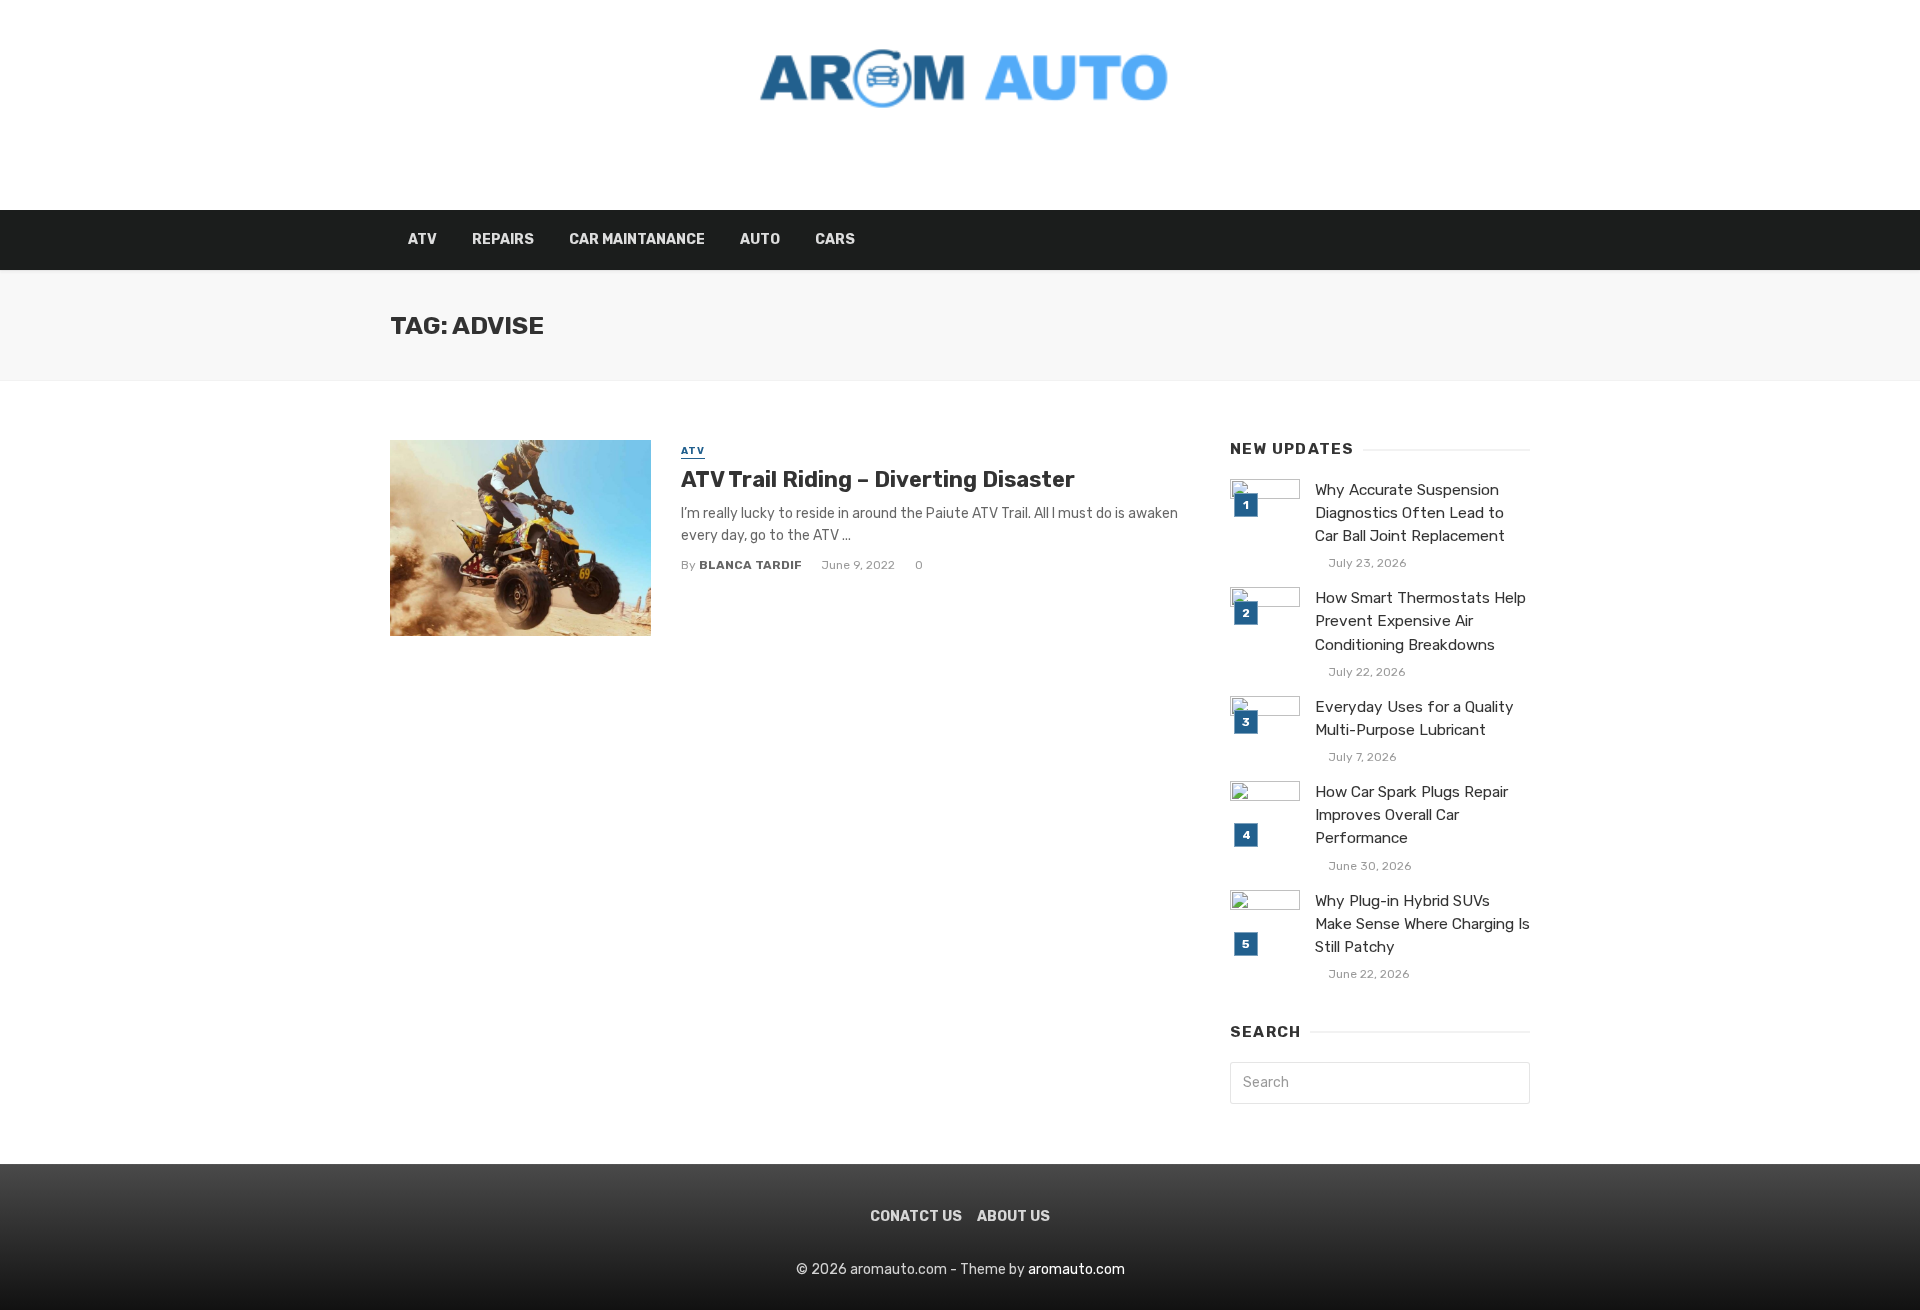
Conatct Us (916, 1216)
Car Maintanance (637, 239)
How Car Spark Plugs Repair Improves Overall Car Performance (1411, 815)
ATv (422, 239)
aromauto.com (1075, 1269)
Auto (760, 239)
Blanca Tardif (750, 565)
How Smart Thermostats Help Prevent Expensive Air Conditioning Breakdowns (1420, 621)
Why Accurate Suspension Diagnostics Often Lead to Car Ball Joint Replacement (1410, 513)
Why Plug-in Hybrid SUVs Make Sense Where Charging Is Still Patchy (1422, 924)
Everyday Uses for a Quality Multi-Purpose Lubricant (1414, 718)
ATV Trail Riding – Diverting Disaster (878, 479)
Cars (835, 239)
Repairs (503, 239)
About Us (1013, 1216)
